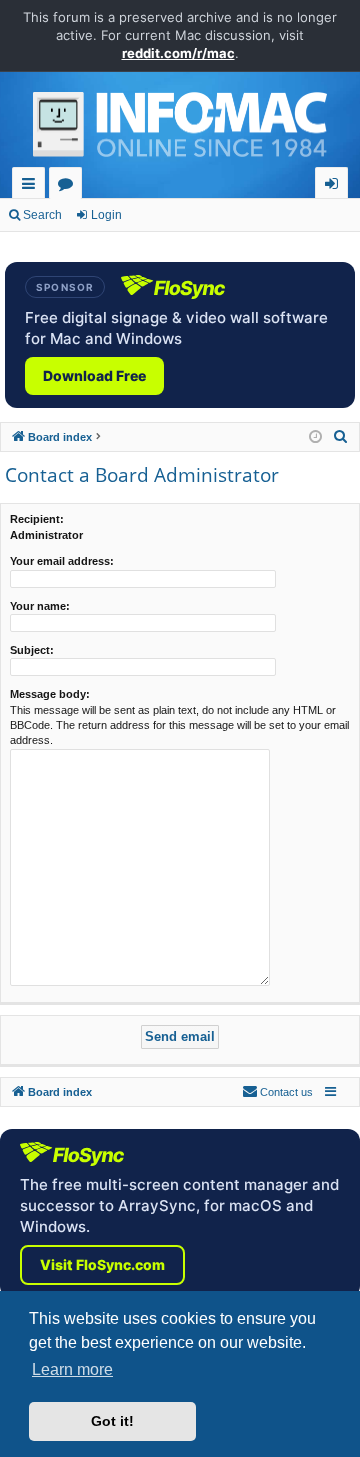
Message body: (50, 694)
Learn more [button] (72, 1369)
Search (42, 215)
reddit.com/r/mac (178, 53)
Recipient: (37, 519)
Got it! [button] (112, 1421)
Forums (69, 186)
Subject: (32, 650)
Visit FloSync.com (102, 1264)
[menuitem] (341, 437)
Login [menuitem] (335, 186)
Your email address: (62, 561)
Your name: (40, 606)
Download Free (94, 375)
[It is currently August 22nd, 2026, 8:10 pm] (315, 437)
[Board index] (180, 130)
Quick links (32, 186)
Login (106, 215)
